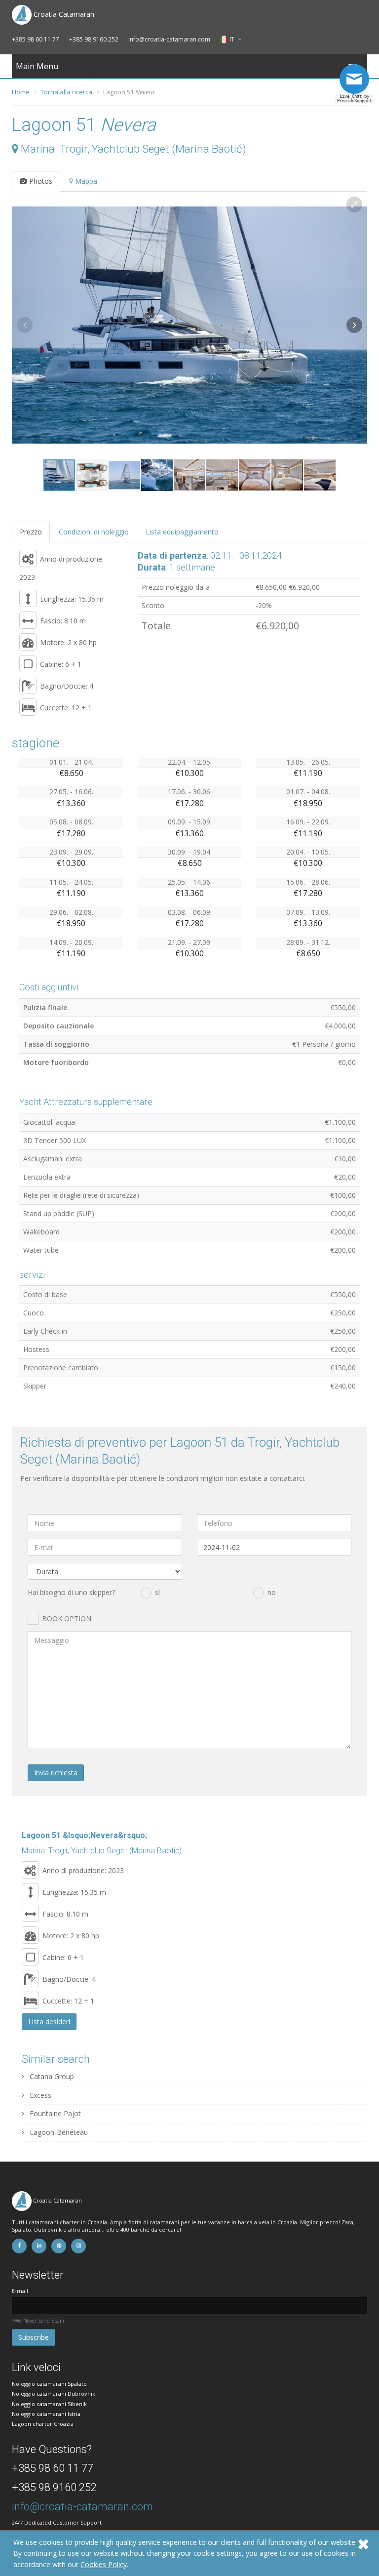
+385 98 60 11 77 (36, 39)
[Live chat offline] (357, 83)
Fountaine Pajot (54, 2113)
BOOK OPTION (67, 1618)
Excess (39, 2095)
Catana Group (51, 2076)
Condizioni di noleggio (94, 532)
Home (21, 92)
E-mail (20, 2291)
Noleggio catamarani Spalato (49, 2384)
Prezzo (31, 532)
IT (232, 39)
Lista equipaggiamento (182, 532)
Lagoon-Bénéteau (58, 2132)
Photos (41, 181)
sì (157, 1592)
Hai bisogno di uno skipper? (71, 1592)
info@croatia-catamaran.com (169, 39)
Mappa (86, 181)
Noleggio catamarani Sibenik (49, 2404)
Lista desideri (49, 2022)
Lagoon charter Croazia (43, 2424)
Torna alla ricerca (66, 92)
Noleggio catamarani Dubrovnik (54, 2393)
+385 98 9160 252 (94, 39)
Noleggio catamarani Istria (46, 2414)
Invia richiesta (56, 1773)
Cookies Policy (104, 2564)
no (272, 1592)
